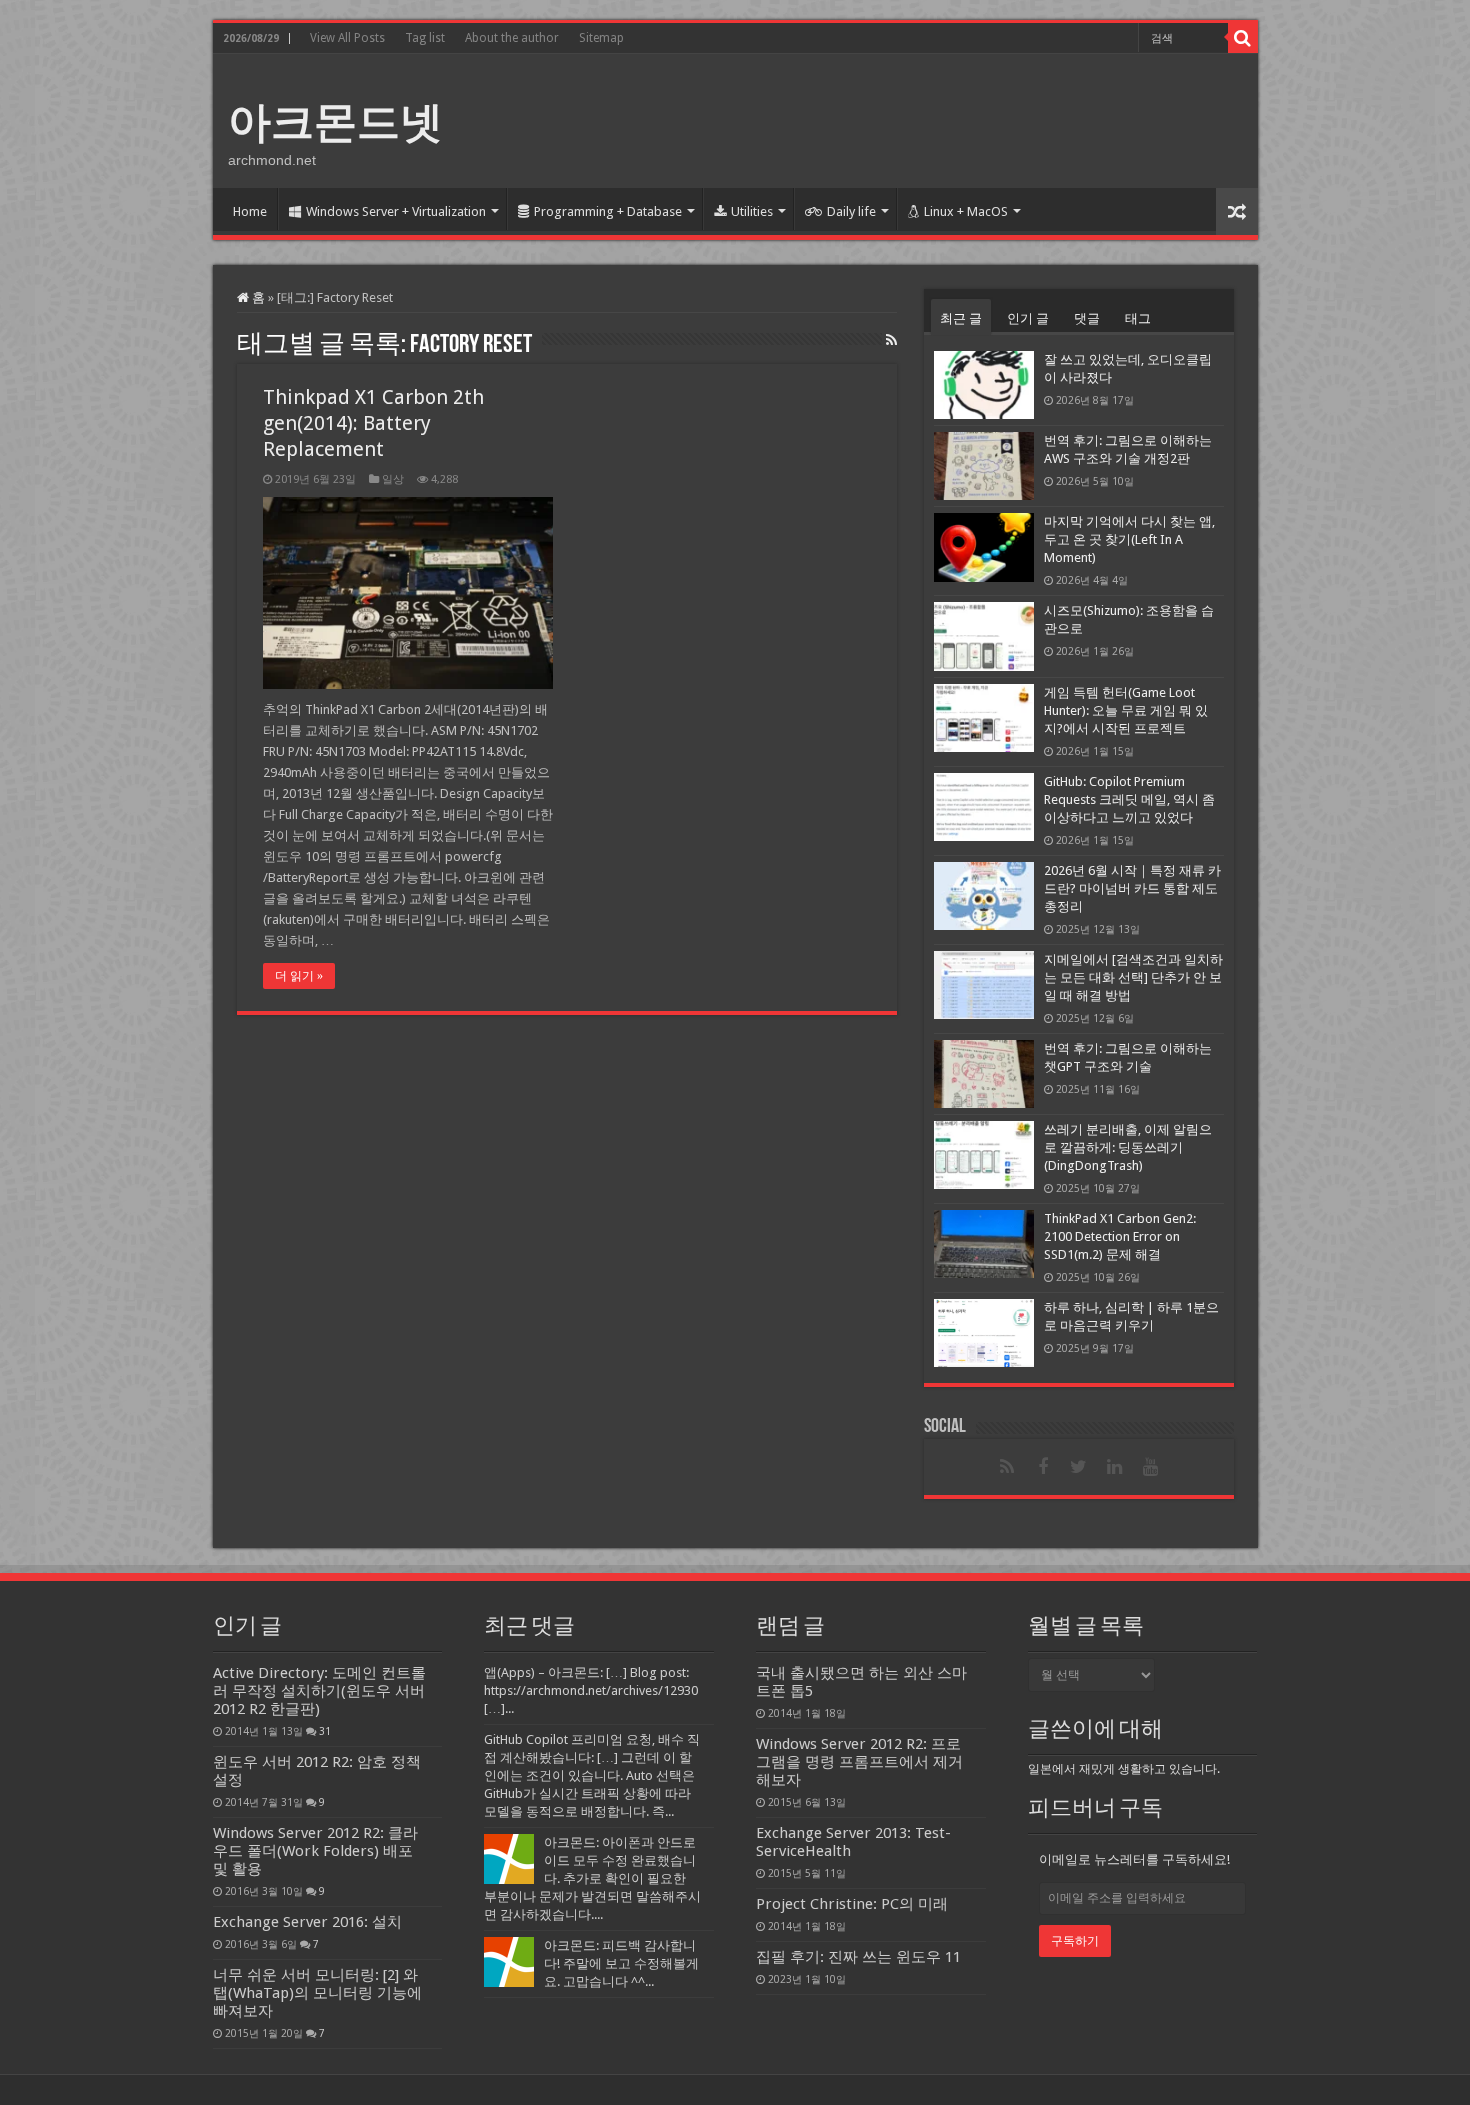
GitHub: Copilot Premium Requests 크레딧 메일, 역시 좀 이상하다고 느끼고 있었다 (1129, 799)
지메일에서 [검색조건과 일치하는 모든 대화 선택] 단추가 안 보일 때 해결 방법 (1133, 977)
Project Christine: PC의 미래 (852, 1904)
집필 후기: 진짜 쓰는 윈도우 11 (858, 1957)
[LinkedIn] (1115, 1467)
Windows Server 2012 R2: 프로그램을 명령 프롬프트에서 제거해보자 (859, 1762)
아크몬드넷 (335, 122)
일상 (393, 479)
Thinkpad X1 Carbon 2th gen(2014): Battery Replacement (373, 423)
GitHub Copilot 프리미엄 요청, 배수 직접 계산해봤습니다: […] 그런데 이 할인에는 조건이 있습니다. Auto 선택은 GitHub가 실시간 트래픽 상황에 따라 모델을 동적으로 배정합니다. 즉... (592, 1775)
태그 (1138, 318)
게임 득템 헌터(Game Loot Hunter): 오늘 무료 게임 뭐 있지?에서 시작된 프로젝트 (1126, 710)
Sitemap (601, 38)
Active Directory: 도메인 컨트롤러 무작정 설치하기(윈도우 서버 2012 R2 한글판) (319, 1691)
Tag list (425, 38)
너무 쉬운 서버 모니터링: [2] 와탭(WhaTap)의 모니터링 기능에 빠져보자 (317, 1993)
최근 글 (961, 318)
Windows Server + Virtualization (396, 211)
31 (325, 1731)
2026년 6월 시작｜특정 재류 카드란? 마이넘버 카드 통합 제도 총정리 (1132, 888)
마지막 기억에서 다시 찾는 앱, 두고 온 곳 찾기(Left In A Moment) (1129, 539)
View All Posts (347, 38)
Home (250, 211)
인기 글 (1028, 318)
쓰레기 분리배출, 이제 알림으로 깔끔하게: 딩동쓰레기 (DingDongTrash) (1128, 1147)
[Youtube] (1151, 1467)
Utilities (752, 211)
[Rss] (1007, 1467)
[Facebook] (1043, 1467)
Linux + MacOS (966, 211)
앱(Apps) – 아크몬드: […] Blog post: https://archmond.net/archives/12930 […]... (591, 1690)
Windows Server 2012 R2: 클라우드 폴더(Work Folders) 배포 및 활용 (315, 1851)
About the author (512, 38)
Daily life (851, 211)
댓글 (1087, 318)
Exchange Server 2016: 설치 (307, 1922)
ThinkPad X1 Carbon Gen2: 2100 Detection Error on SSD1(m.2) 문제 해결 (1120, 1236)
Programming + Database (608, 211)
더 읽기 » (299, 976)
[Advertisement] (879, 119)
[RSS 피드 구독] (891, 340)
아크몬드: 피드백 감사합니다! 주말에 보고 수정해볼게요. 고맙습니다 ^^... (621, 1963)
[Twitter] (1079, 1467)
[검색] (1243, 38)
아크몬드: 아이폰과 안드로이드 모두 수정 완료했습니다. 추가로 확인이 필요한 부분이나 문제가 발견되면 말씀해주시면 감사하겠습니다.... (592, 1878)
